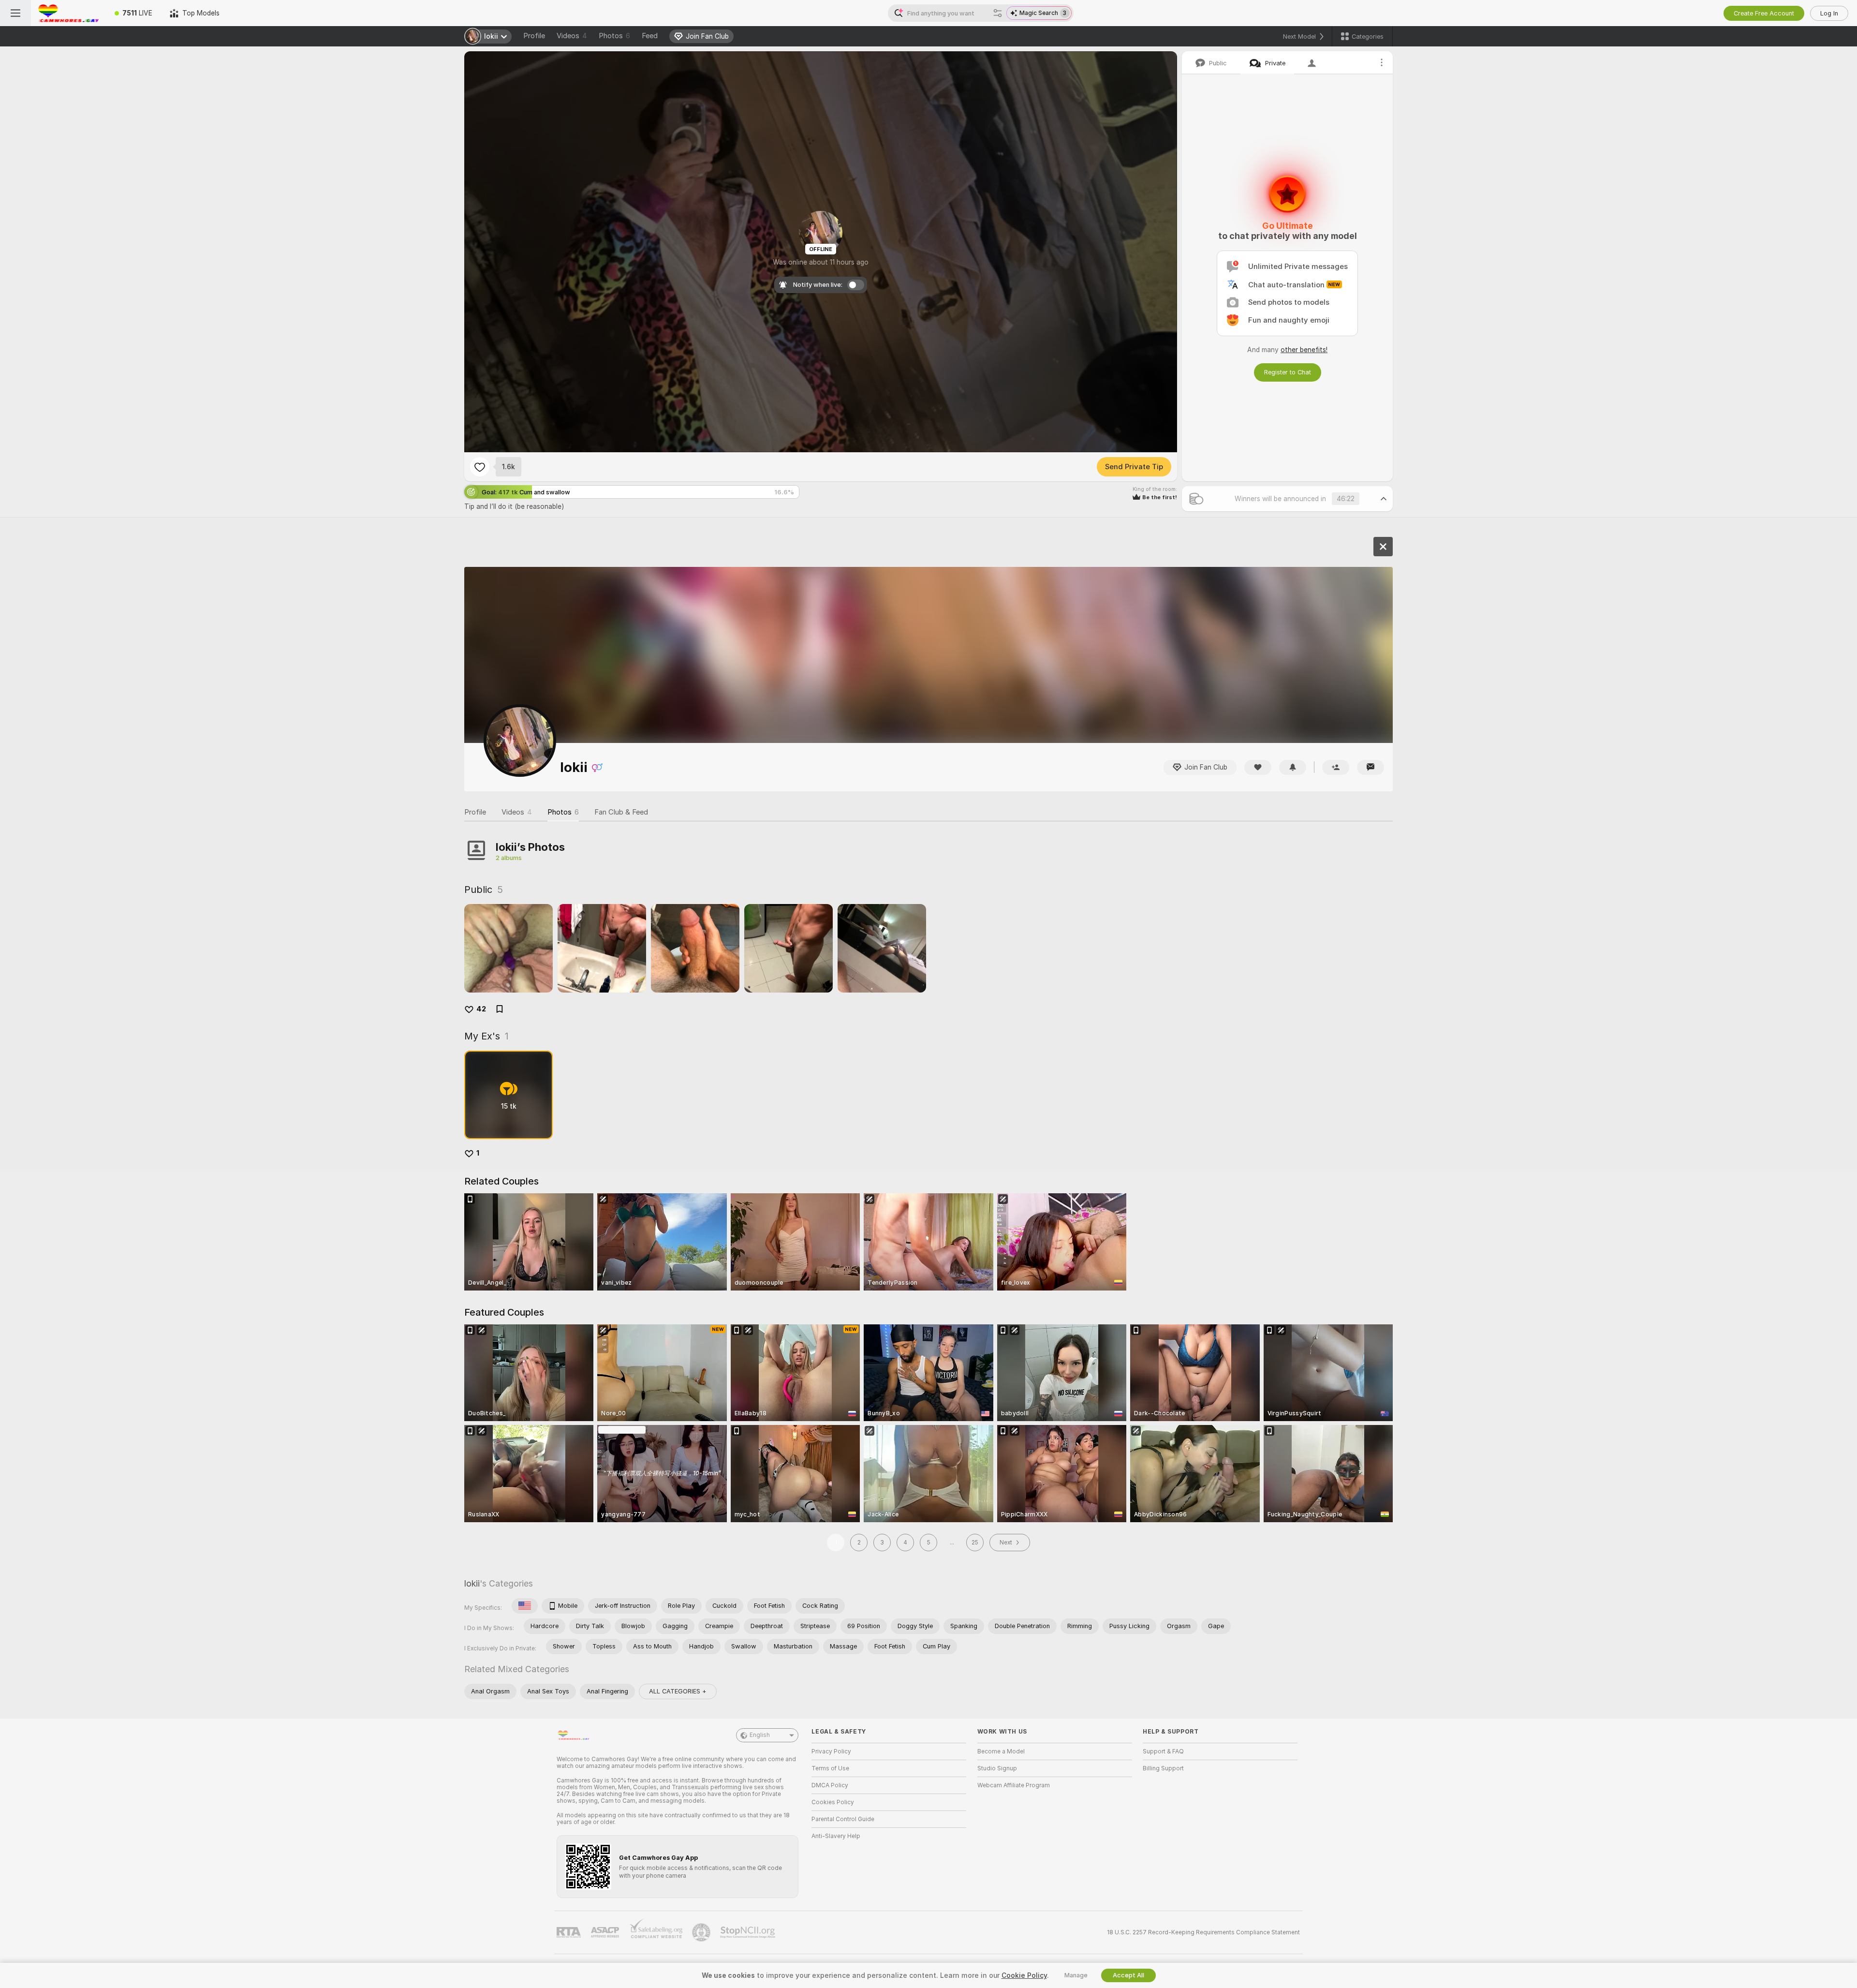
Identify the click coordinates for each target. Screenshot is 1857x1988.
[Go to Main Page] (68, 13)
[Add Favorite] (480, 467)
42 (481, 1009)
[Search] (998, 13)
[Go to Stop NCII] (749, 1932)
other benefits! (1304, 350)
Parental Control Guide (843, 1819)
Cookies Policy (833, 1802)
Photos (614, 36)
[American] (525, 1606)
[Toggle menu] (15, 13)
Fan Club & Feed (621, 812)
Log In (1829, 13)
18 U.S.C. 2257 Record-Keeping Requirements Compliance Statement (1203, 1932)
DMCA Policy (830, 1785)
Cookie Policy (1024, 1975)
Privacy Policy (831, 1751)
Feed (650, 36)
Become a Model (1001, 1751)
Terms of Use (830, 1768)
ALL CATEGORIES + (678, 1691)
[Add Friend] (1336, 767)
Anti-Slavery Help (836, 1836)
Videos (572, 36)
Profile (534, 36)
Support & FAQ (1163, 1751)
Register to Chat (1288, 372)
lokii (472, 1583)
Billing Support (1163, 1768)
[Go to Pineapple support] (702, 1932)
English (760, 1735)
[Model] (1383, 547)
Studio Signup (997, 1768)
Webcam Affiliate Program (1014, 1785)
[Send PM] (1371, 767)
